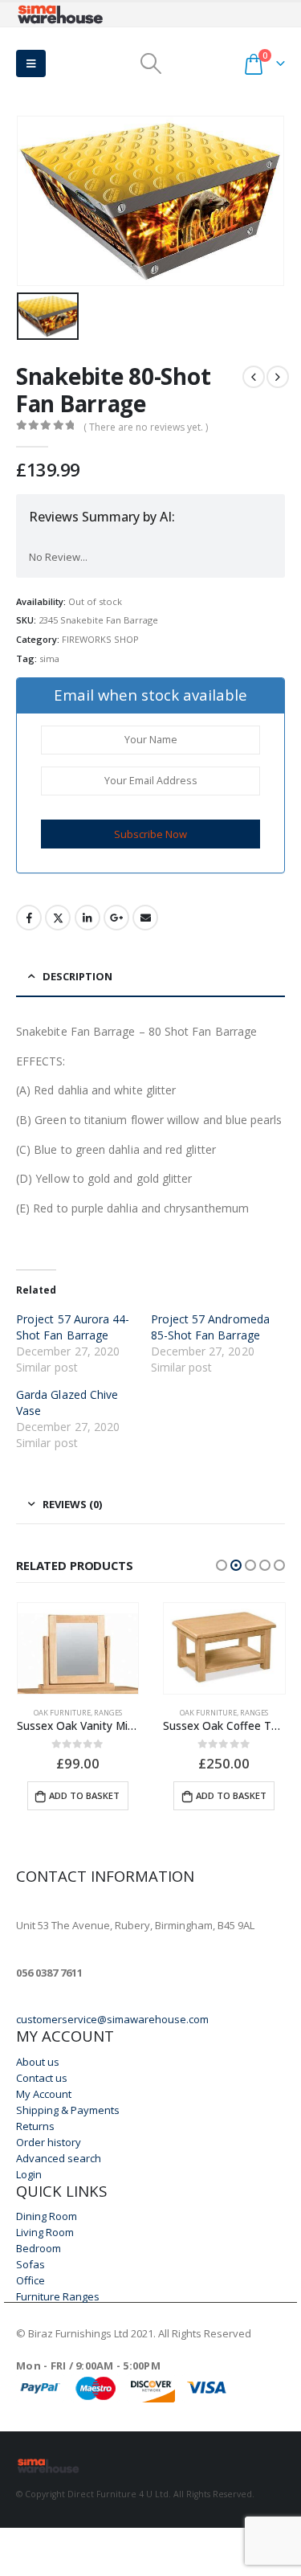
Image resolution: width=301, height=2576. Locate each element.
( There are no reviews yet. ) (146, 427)
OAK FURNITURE (62, 1713)
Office (31, 2280)
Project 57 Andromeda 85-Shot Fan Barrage (210, 1327)
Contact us (42, 2078)
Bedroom (39, 2248)
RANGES (108, 1713)
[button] (222, 1565)
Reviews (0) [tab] (72, 1504)
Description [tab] (77, 976)
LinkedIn (87, 918)
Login (29, 2174)
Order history (49, 2142)
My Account (44, 2094)
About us (38, 2062)
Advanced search (59, 2158)
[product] (78, 1648)
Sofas (31, 2264)
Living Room (45, 2232)
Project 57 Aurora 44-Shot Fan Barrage (73, 1327)
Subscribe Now (150, 834)
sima (49, 658)
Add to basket (84, 1795)
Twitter (58, 918)
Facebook (29, 918)
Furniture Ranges (58, 2296)
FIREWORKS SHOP (100, 639)
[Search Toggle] (150, 63)
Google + (116, 918)
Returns (35, 2126)
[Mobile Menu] (31, 63)
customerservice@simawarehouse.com (112, 2019)
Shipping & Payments (68, 2110)
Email (145, 918)
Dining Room (47, 2216)
